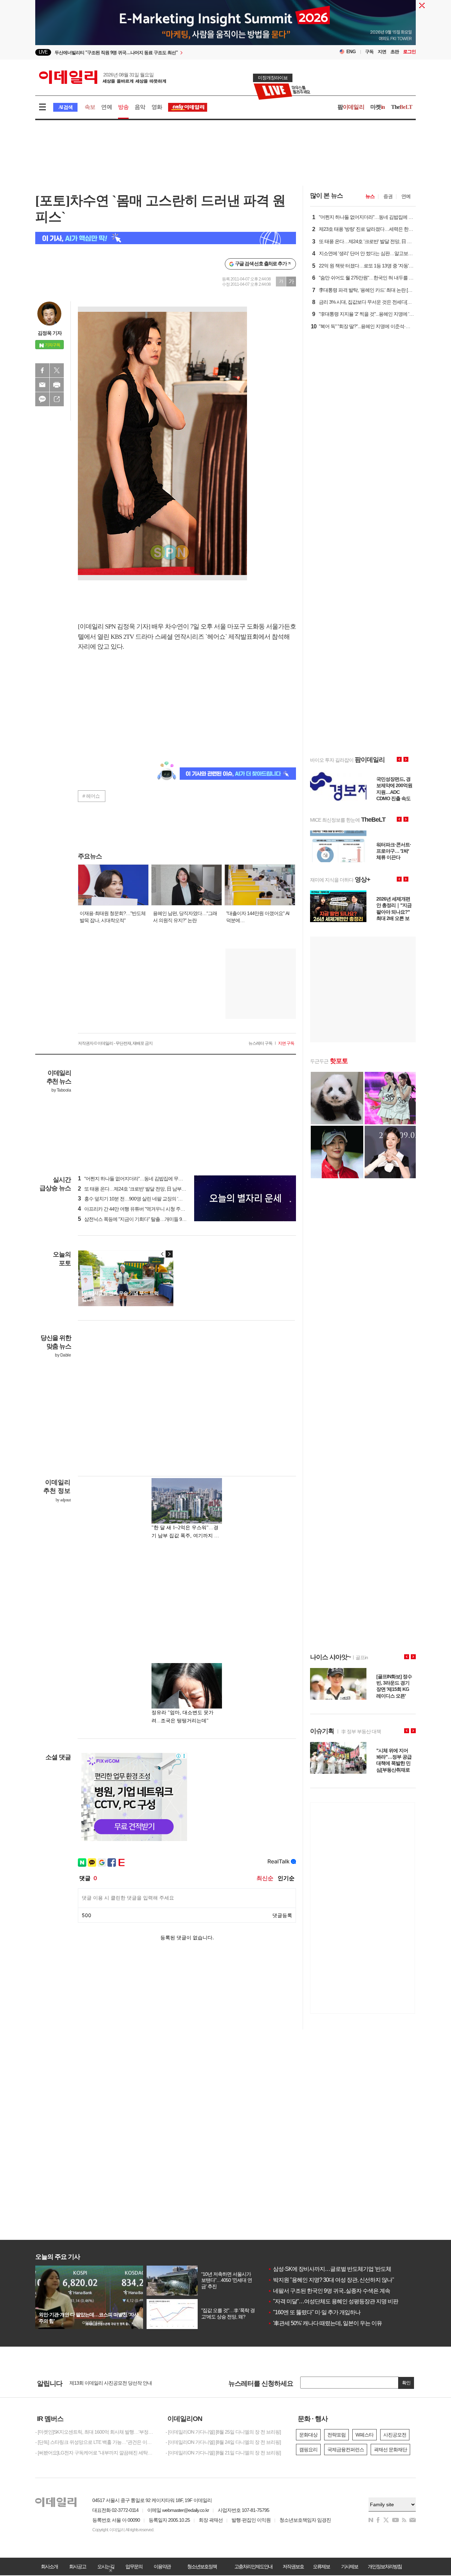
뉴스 (370, 196)
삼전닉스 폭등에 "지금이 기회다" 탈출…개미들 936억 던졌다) (143, 1219)
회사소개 (49, 2566)
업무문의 (134, 2566)
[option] (168, 52)
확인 (406, 2383)
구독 (369, 52)
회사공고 (78, 2566)
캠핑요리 (308, 2450)
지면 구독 (286, 1043)
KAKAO (42, 399)
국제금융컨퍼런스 (346, 2450)
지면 (382, 52)
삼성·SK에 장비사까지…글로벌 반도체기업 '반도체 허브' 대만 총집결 (350, 2269)
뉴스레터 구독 (260, 1043)
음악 (140, 107)
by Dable (63, 1355)
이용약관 (162, 2566)
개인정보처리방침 (385, 2566)
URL (57, 399)
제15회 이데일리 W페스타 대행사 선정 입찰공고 (118, 2383)
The (402, 107)
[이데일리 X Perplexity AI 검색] (166, 238)
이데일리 (103, 77)
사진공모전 (395, 2435)
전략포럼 (336, 2435)
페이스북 (42, 370)
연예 (106, 107)
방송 (123, 107)
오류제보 (321, 2566)
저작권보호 (293, 2566)
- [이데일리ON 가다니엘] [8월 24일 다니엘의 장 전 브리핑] (223, 2442)
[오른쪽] (169, 1254)
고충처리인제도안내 (253, 2566)
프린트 (57, 385)
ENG (351, 52)
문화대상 (308, 2435)
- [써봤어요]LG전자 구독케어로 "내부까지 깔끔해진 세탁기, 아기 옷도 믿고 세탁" (95, 2453)
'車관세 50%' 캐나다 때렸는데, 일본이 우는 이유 (325, 2323)
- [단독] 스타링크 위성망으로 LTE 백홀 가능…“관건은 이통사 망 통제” (95, 2442)
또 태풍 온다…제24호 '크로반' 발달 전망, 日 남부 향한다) (138, 1189)
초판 (395, 52)
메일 (42, 385)
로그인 (409, 52)
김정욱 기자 (50, 333)
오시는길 (106, 2566)
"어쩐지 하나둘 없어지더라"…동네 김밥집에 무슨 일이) (136, 1179)
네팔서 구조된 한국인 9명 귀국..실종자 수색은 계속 (329, 2291)
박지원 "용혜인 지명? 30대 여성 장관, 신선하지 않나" (331, 2280)
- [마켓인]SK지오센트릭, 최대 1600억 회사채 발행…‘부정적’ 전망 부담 (95, 2432)
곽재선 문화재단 (390, 2450)
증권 (388, 196)
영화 (157, 107)
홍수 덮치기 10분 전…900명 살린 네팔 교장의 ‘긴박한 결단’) (141, 1199)
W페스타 (364, 2435)
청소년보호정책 (202, 2566)
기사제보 (350, 2566)
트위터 (57, 370)
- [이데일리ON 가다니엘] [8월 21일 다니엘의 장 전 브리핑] (223, 2453)
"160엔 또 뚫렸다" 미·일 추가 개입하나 (314, 2312)
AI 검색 (65, 107)
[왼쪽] (162, 1254)
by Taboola (61, 1090)
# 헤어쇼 (91, 796)
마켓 (378, 107)
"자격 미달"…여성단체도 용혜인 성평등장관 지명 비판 (333, 2301)
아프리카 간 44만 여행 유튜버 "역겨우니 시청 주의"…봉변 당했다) (147, 1209)
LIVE (43, 52)
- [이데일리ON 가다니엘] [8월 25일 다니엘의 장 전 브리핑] (223, 2432)
